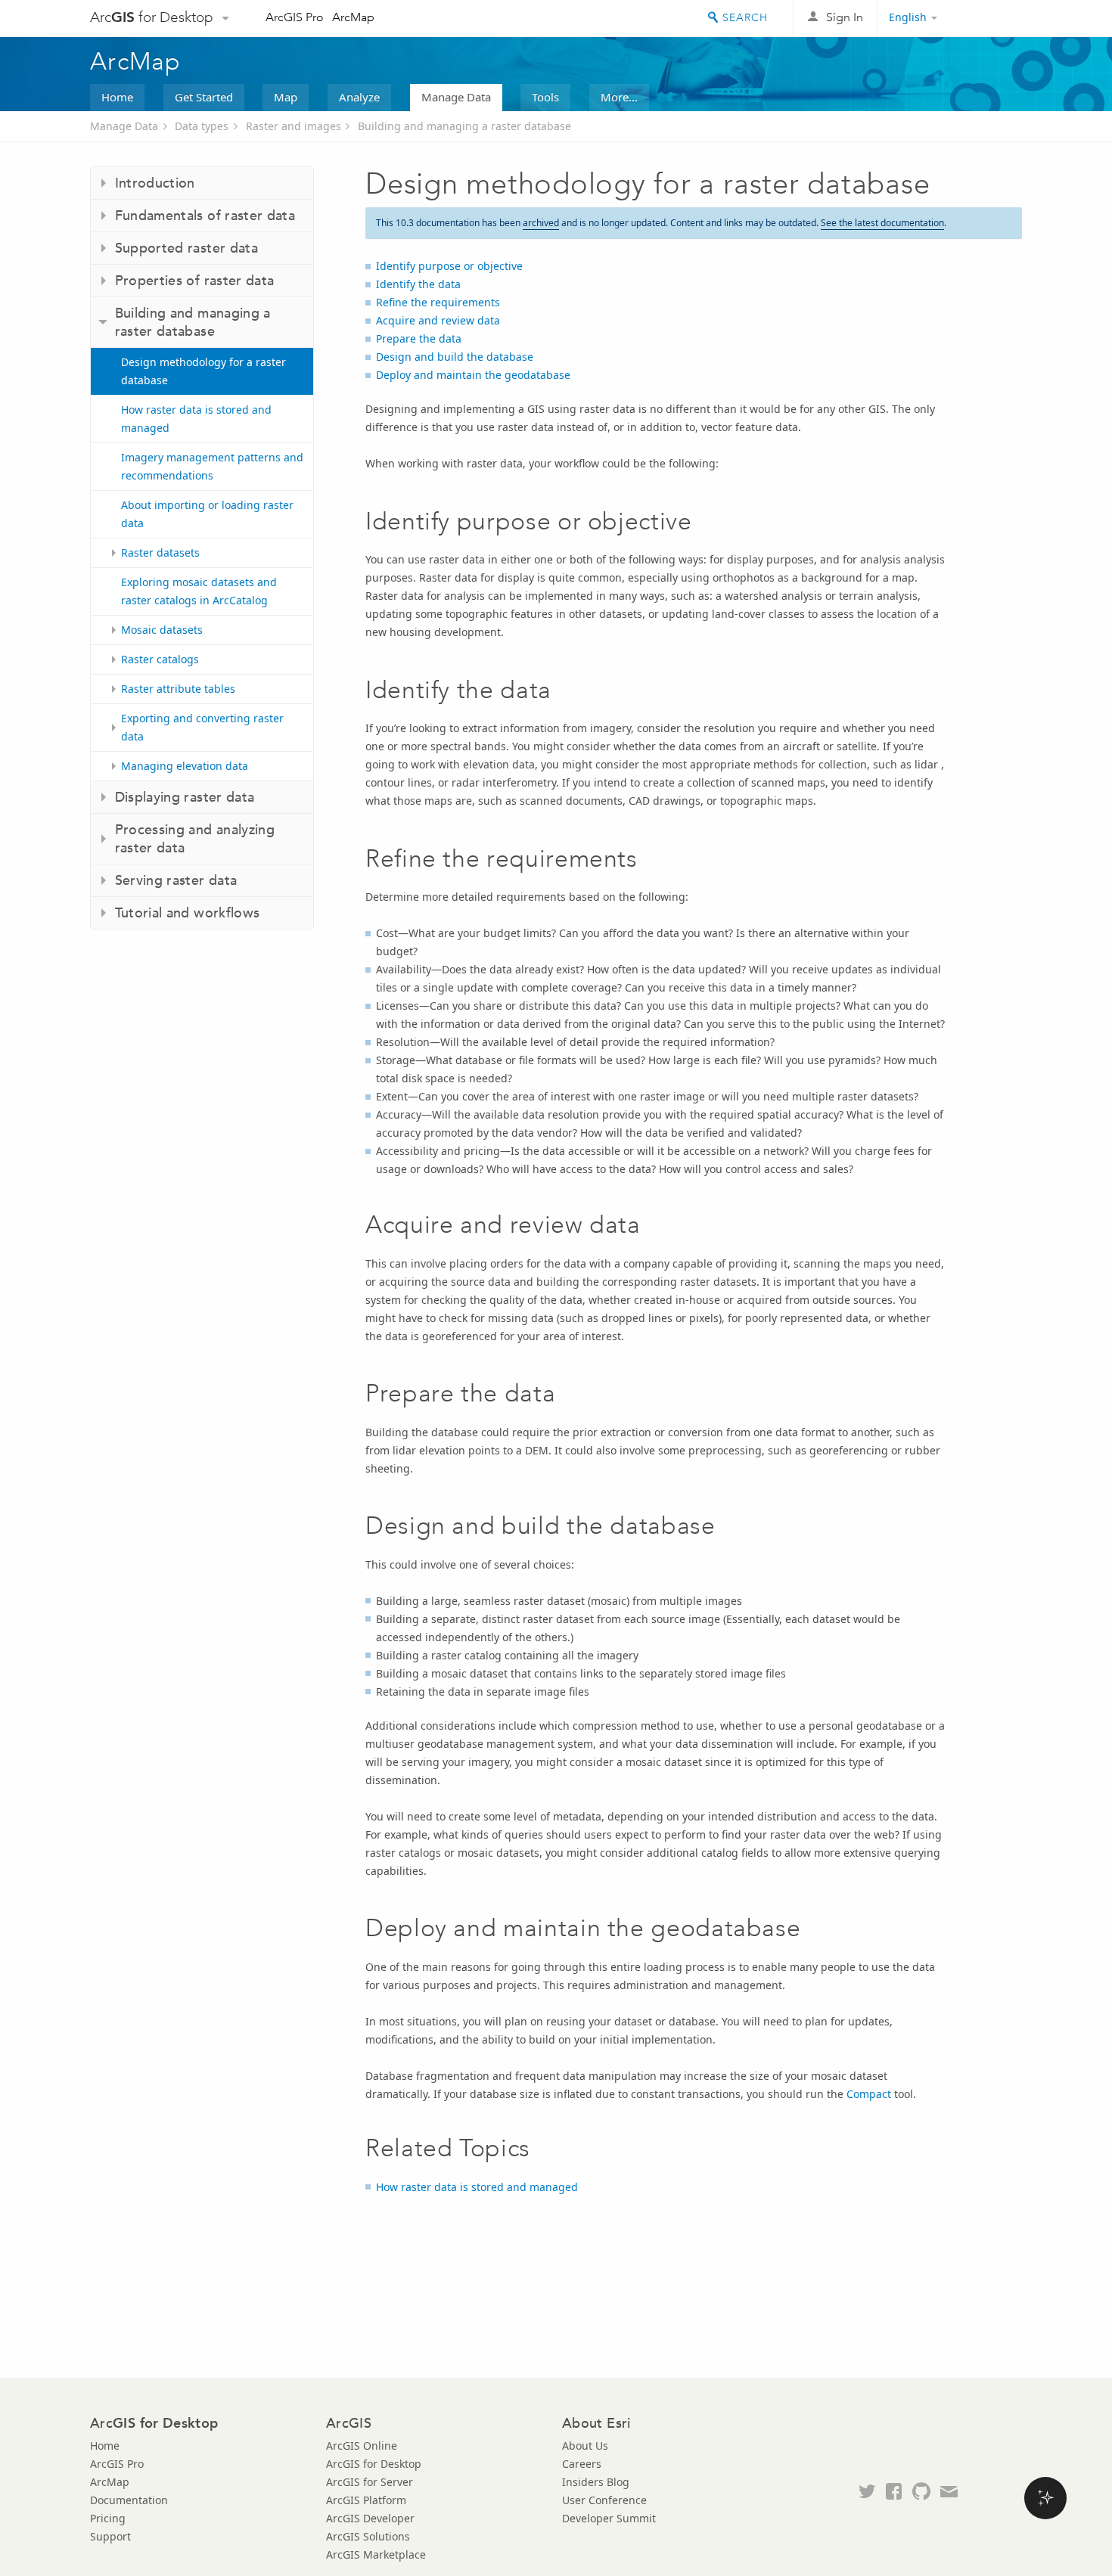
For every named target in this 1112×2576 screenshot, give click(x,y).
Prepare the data (419, 338)
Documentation (129, 2500)
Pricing (108, 2518)
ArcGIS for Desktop (374, 2464)
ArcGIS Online (362, 2446)
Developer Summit (609, 2518)
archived (541, 223)
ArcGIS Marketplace (376, 2554)
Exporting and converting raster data (202, 727)
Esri (990, 18)
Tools (545, 97)
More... (619, 97)
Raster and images (294, 126)
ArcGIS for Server (370, 2482)
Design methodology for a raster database (203, 371)
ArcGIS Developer (370, 2518)
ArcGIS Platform (366, 2500)
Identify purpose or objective (449, 266)
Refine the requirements (438, 302)
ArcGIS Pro (295, 17)
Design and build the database (455, 357)
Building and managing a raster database (464, 126)
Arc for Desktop (152, 17)
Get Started (204, 97)
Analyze (359, 97)
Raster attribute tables (178, 689)
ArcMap (353, 17)
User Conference (604, 2500)
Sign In (845, 17)
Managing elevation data (185, 766)
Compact (869, 2094)
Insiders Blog (596, 2482)
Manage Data (456, 97)
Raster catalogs (160, 659)
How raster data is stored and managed (196, 419)
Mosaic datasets (162, 630)
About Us (585, 2446)
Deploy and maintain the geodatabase (473, 375)
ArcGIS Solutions (368, 2536)
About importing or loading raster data (207, 514)
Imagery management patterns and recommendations (212, 466)
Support (110, 2536)
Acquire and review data (438, 320)
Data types (202, 126)
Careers (582, 2464)
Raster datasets (160, 552)
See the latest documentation (882, 223)
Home (117, 97)
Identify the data (418, 284)
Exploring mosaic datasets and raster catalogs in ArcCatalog (199, 591)
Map (286, 97)
